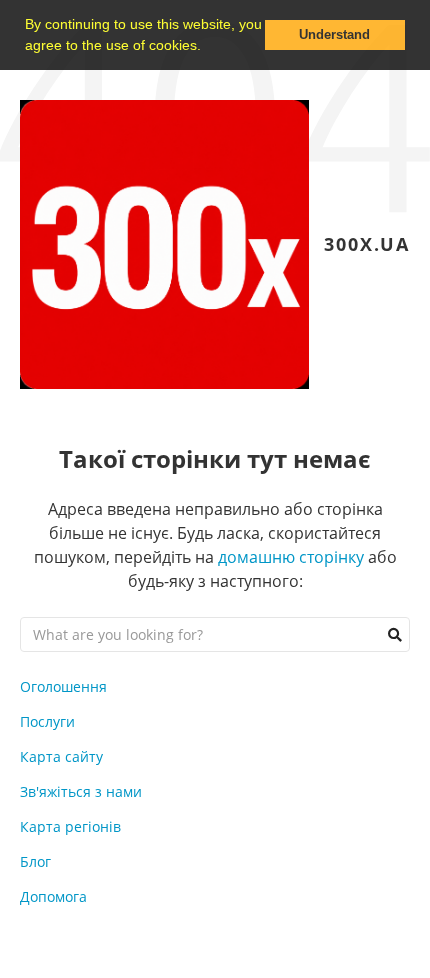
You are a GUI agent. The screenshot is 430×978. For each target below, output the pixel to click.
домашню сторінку (291, 557)
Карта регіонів (70, 826)
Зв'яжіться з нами (81, 791)
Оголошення (63, 686)
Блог (35, 861)
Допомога (53, 896)
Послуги (47, 721)
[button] (208, 47)
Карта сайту (61, 756)
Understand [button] (334, 35)
